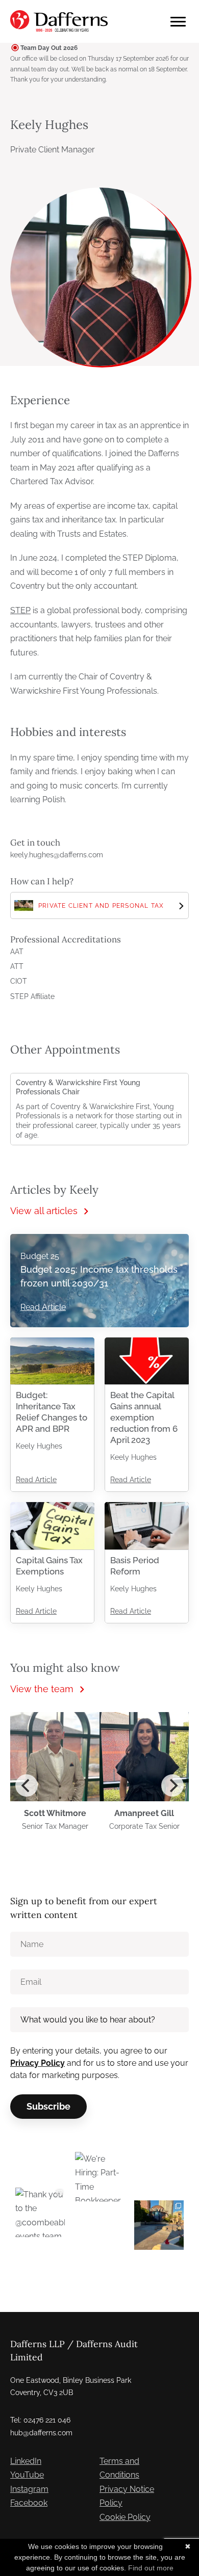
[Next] (172, 1785)
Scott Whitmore (55, 1813)
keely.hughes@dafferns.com (57, 855)
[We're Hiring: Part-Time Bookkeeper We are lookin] (100, 2177)
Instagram (29, 2489)
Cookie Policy (125, 2517)
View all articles (44, 1211)
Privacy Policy (38, 2063)
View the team (42, 1689)
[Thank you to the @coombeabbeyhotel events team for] (40, 2212)
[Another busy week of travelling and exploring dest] (159, 2225)
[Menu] (178, 22)
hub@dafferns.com (41, 2433)
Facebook (29, 2503)
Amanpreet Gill (144, 1813)
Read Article (43, 1307)
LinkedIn (26, 2461)
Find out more (151, 2568)
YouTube (27, 2475)
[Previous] (27, 1785)
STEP (20, 610)
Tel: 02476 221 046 (40, 2420)
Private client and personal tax (101, 906)
